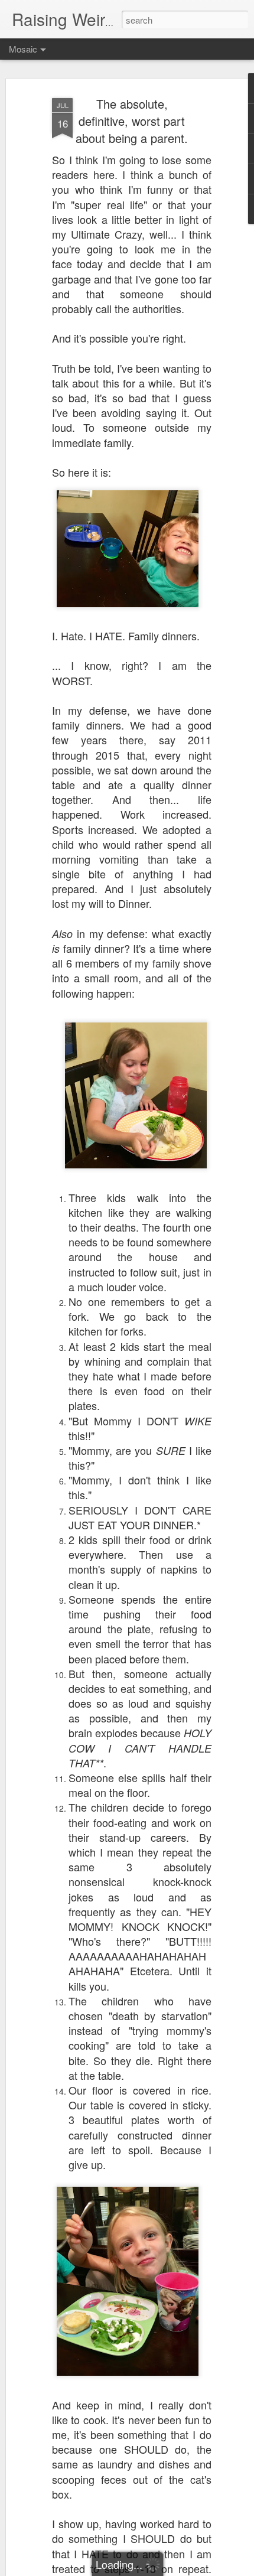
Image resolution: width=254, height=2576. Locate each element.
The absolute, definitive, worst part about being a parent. (132, 121)
